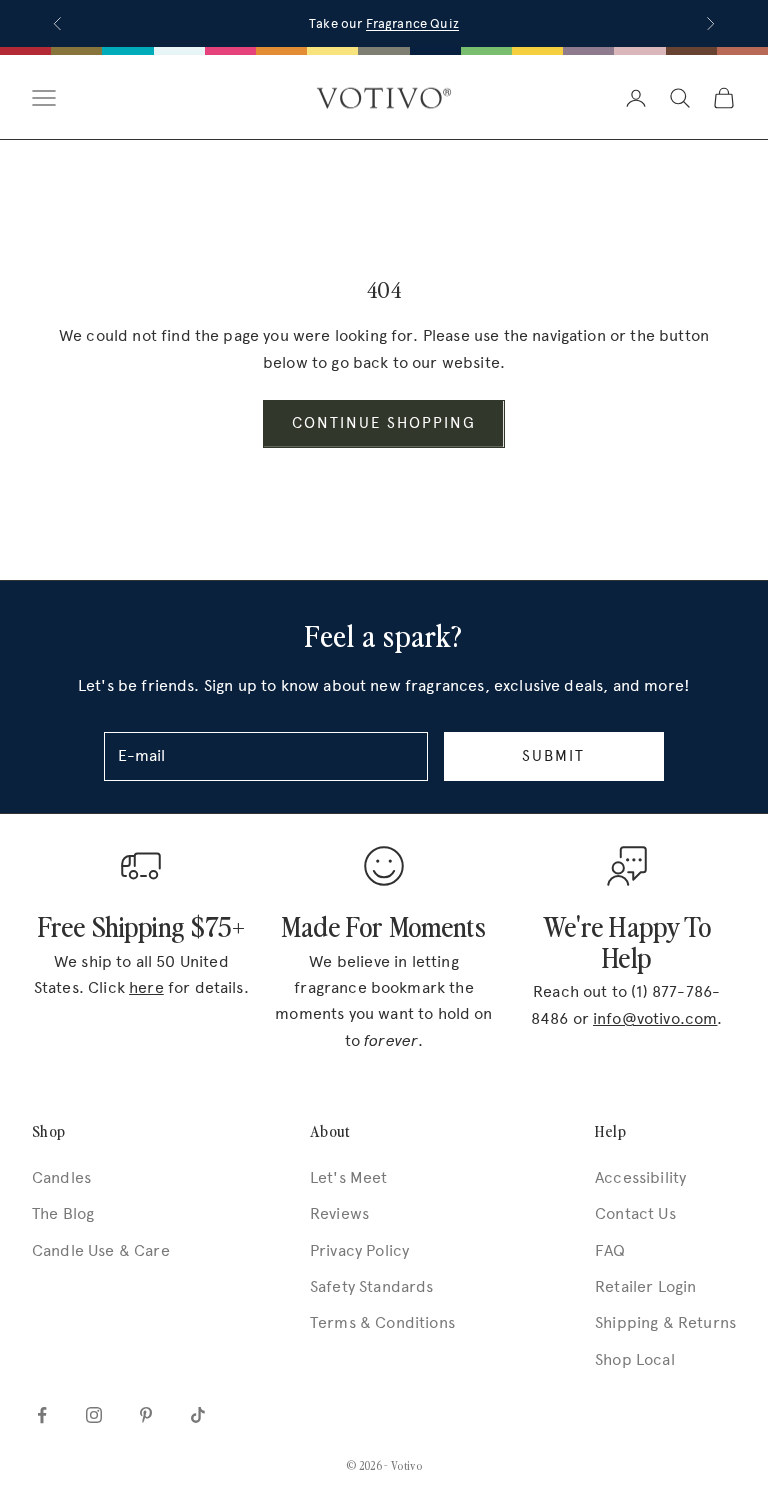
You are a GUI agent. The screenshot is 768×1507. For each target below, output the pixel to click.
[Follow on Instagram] (94, 1415)
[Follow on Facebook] (42, 1415)
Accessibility (640, 1177)
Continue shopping (383, 423)
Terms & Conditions (382, 1322)
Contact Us (635, 1213)
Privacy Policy (359, 1250)
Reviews (339, 1213)
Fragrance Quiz (412, 23)
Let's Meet (349, 1177)
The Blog (63, 1213)
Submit (553, 756)
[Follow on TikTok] (198, 1415)
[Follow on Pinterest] (146, 1415)
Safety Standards (372, 1286)
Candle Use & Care (101, 1250)
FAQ (610, 1250)
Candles (61, 1177)
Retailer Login (645, 1286)
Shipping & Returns (665, 1322)
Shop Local (635, 1359)
